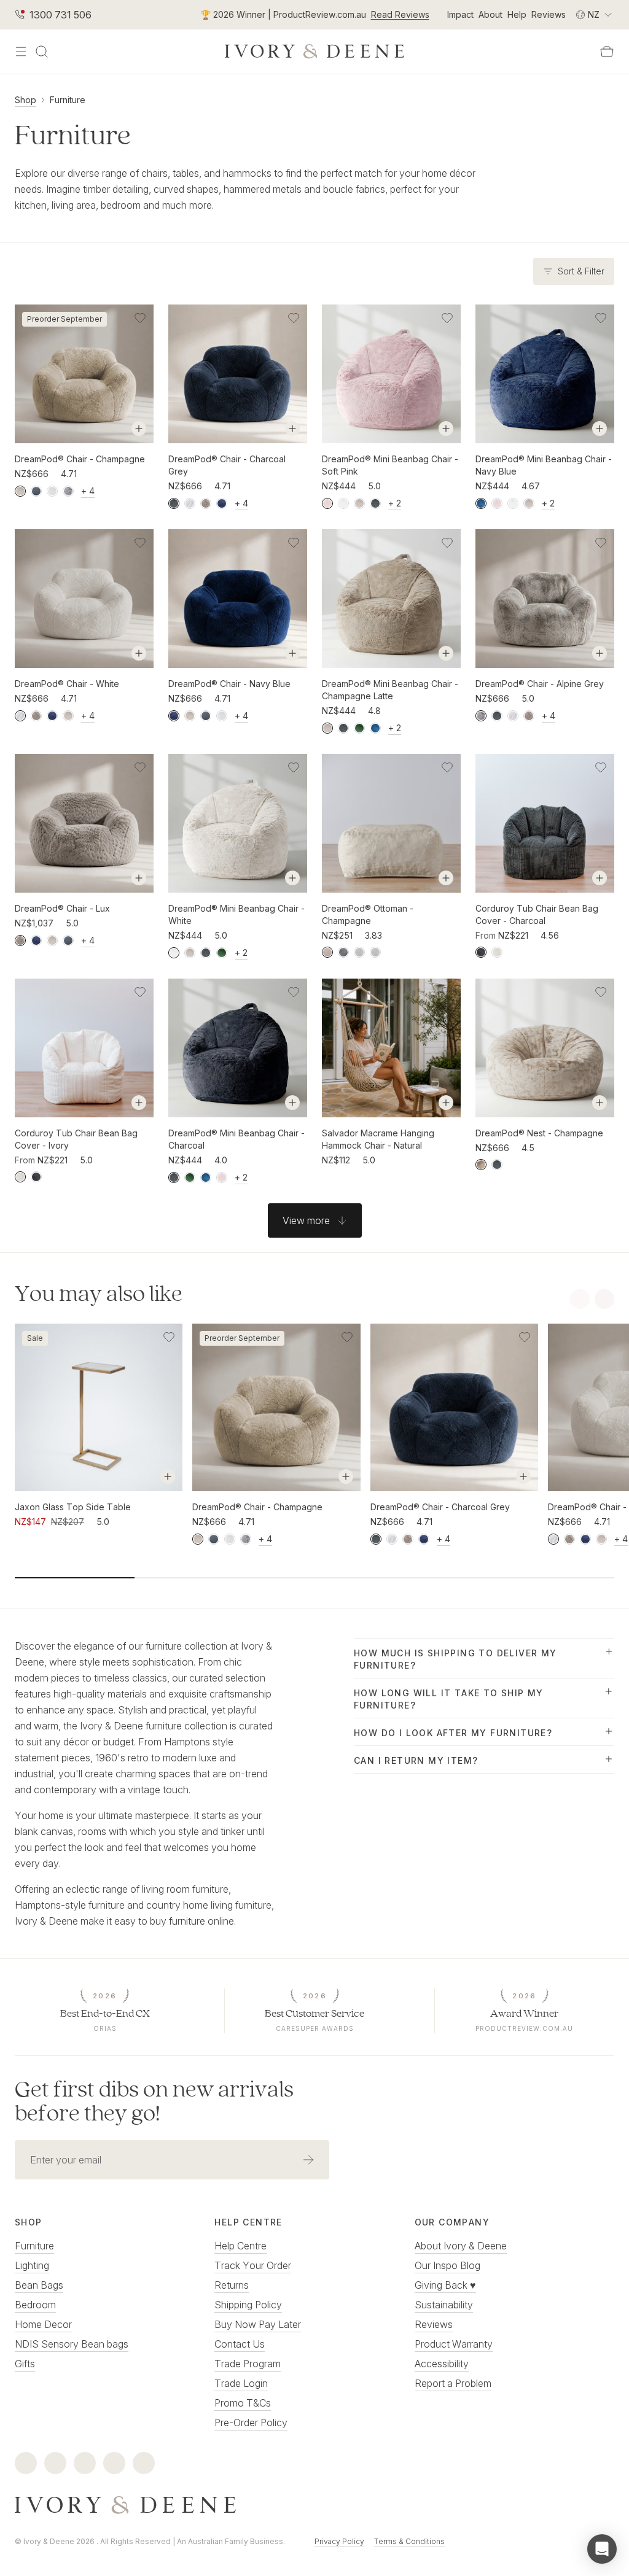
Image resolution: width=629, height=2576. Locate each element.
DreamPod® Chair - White (67, 684)
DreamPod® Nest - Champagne (539, 1133)
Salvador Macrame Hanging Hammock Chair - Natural (378, 1139)
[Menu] (21, 52)
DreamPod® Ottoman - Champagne (368, 914)
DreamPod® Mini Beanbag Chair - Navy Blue (544, 465)
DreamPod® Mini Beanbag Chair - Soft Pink (390, 465)
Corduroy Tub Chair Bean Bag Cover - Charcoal (537, 914)
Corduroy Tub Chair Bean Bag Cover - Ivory (76, 1139)
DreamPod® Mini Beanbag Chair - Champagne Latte (390, 690)
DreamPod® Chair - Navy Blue (229, 684)
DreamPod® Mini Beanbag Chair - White (236, 914)
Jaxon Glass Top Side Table (73, 1507)
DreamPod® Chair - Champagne (80, 459)
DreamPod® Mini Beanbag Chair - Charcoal (236, 1139)
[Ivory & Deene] (314, 2505)
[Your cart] (607, 52)
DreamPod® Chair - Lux (62, 908)
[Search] (42, 52)
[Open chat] (602, 2549)
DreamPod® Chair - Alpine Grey (540, 684)
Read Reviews (400, 14)
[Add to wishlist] (140, 318)
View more (306, 1220)
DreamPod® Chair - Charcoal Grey (227, 465)
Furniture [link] (68, 100)
